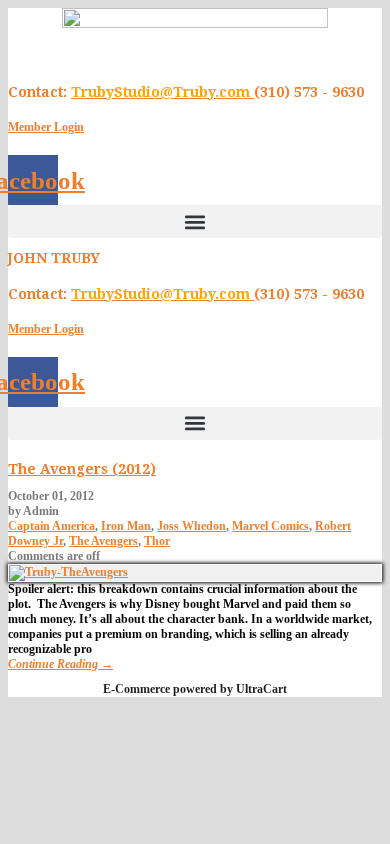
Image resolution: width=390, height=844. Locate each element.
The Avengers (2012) (82, 469)
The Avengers (103, 541)
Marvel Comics (270, 526)
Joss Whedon (191, 526)
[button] (195, 221)
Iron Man (126, 526)
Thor (157, 541)
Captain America (51, 526)
